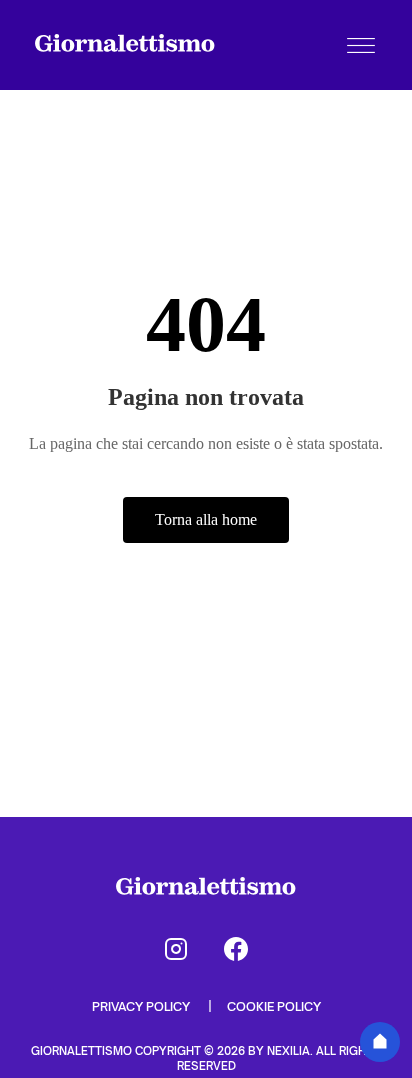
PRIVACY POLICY (142, 1006)
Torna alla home (206, 519)
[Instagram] (176, 949)
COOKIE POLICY (274, 1006)
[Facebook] (236, 949)
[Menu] (361, 45)
